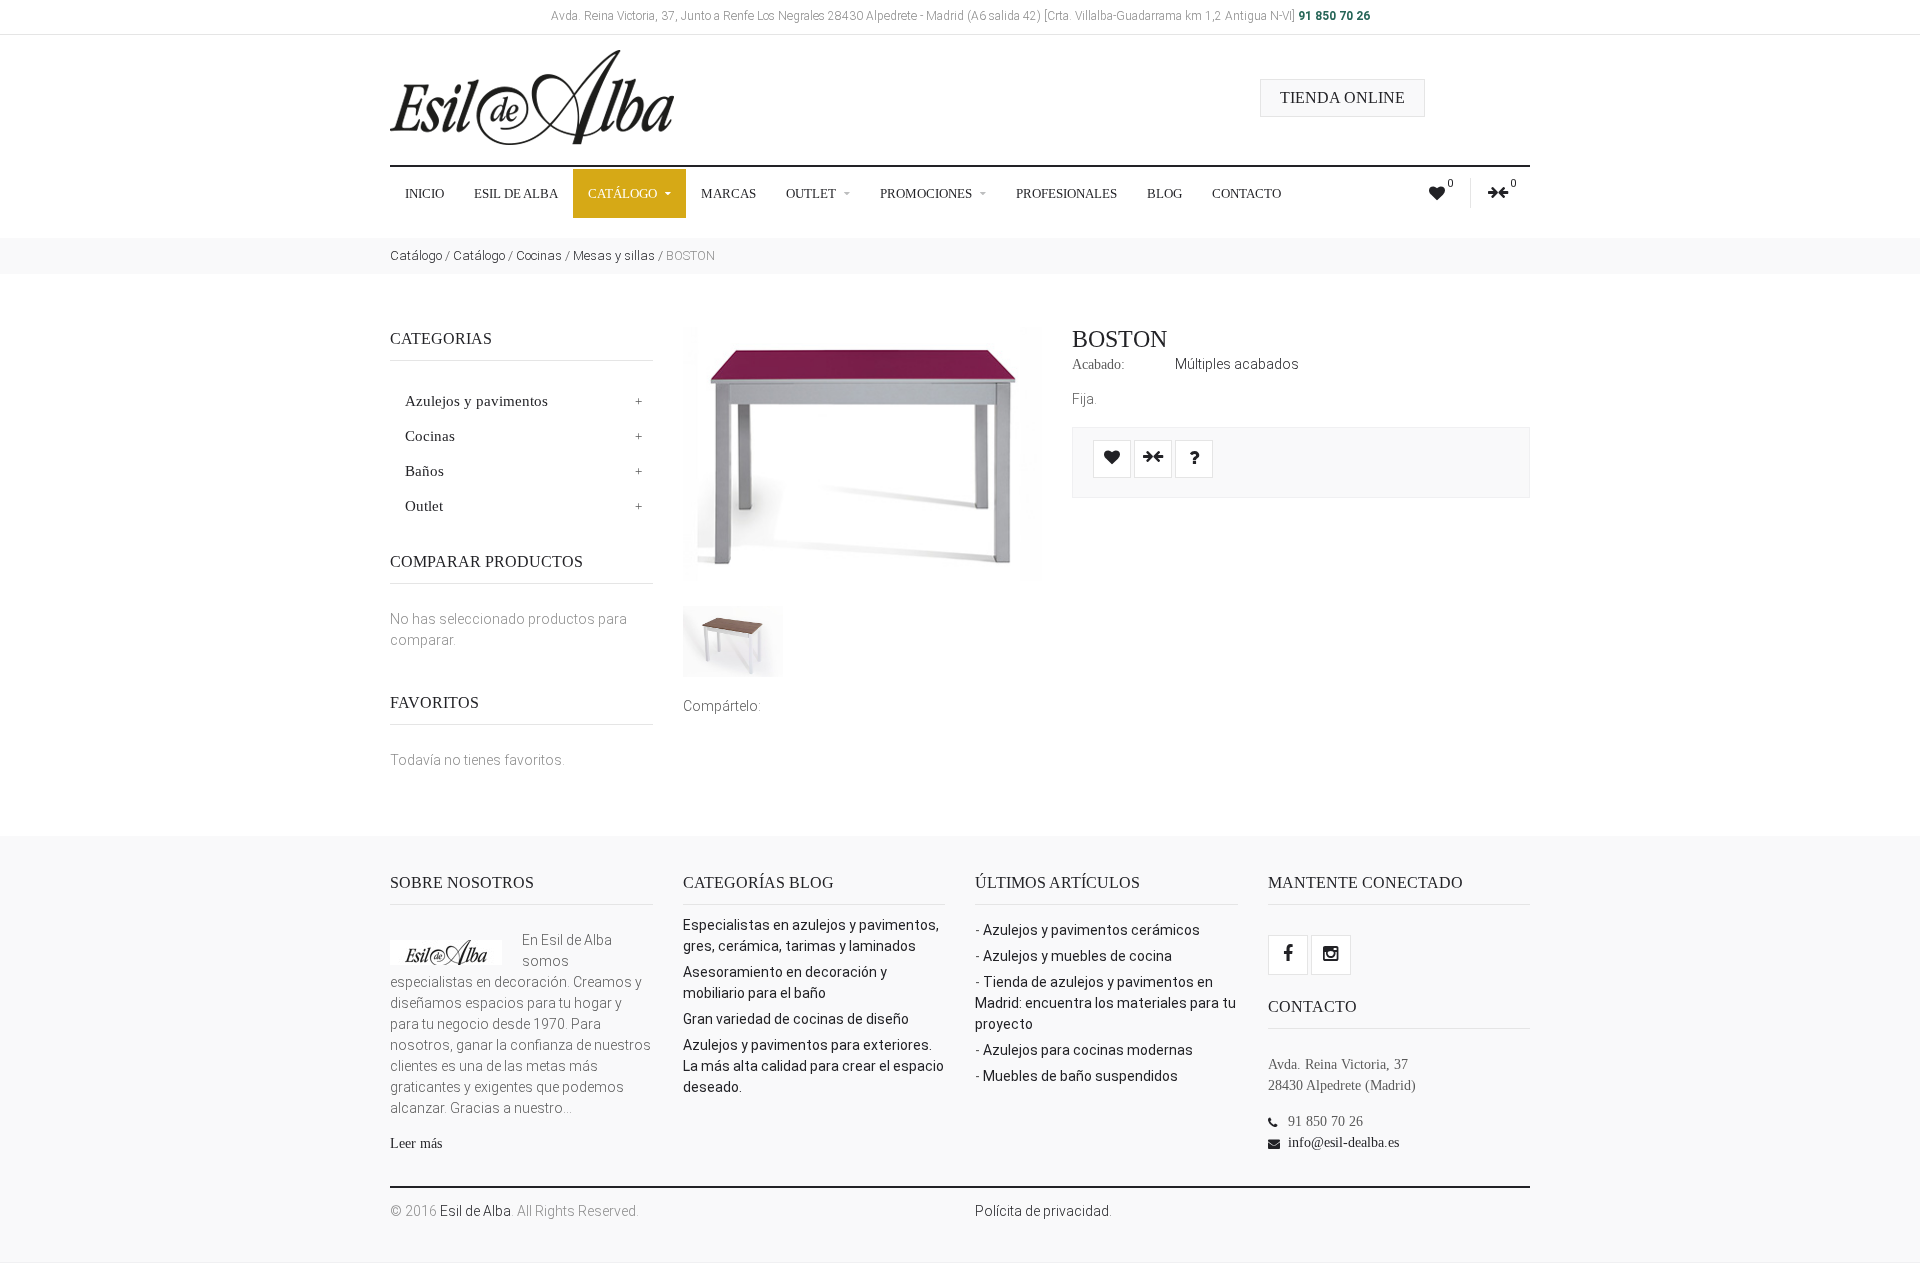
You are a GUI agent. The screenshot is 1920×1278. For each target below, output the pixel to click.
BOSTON (1119, 339)
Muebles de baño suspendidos (1080, 1076)
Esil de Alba (516, 193)
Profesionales (1066, 193)
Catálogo (624, 193)
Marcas (728, 193)
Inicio (424, 193)
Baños (424, 471)
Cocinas (539, 255)
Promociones (927, 193)
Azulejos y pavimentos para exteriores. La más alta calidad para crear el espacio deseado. (813, 1066)
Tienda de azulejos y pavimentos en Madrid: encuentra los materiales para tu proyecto (1105, 1003)
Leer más (416, 1143)
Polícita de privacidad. (1043, 1211)
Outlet (812, 193)
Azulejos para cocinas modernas (1088, 1050)
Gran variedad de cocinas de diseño (796, 1019)
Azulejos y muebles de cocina (1077, 956)
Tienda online (1342, 97)
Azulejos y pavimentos (476, 401)
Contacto (1246, 193)
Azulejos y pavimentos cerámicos (1091, 930)
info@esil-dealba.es (1343, 1142)
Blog (1164, 193)
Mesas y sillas (614, 255)
